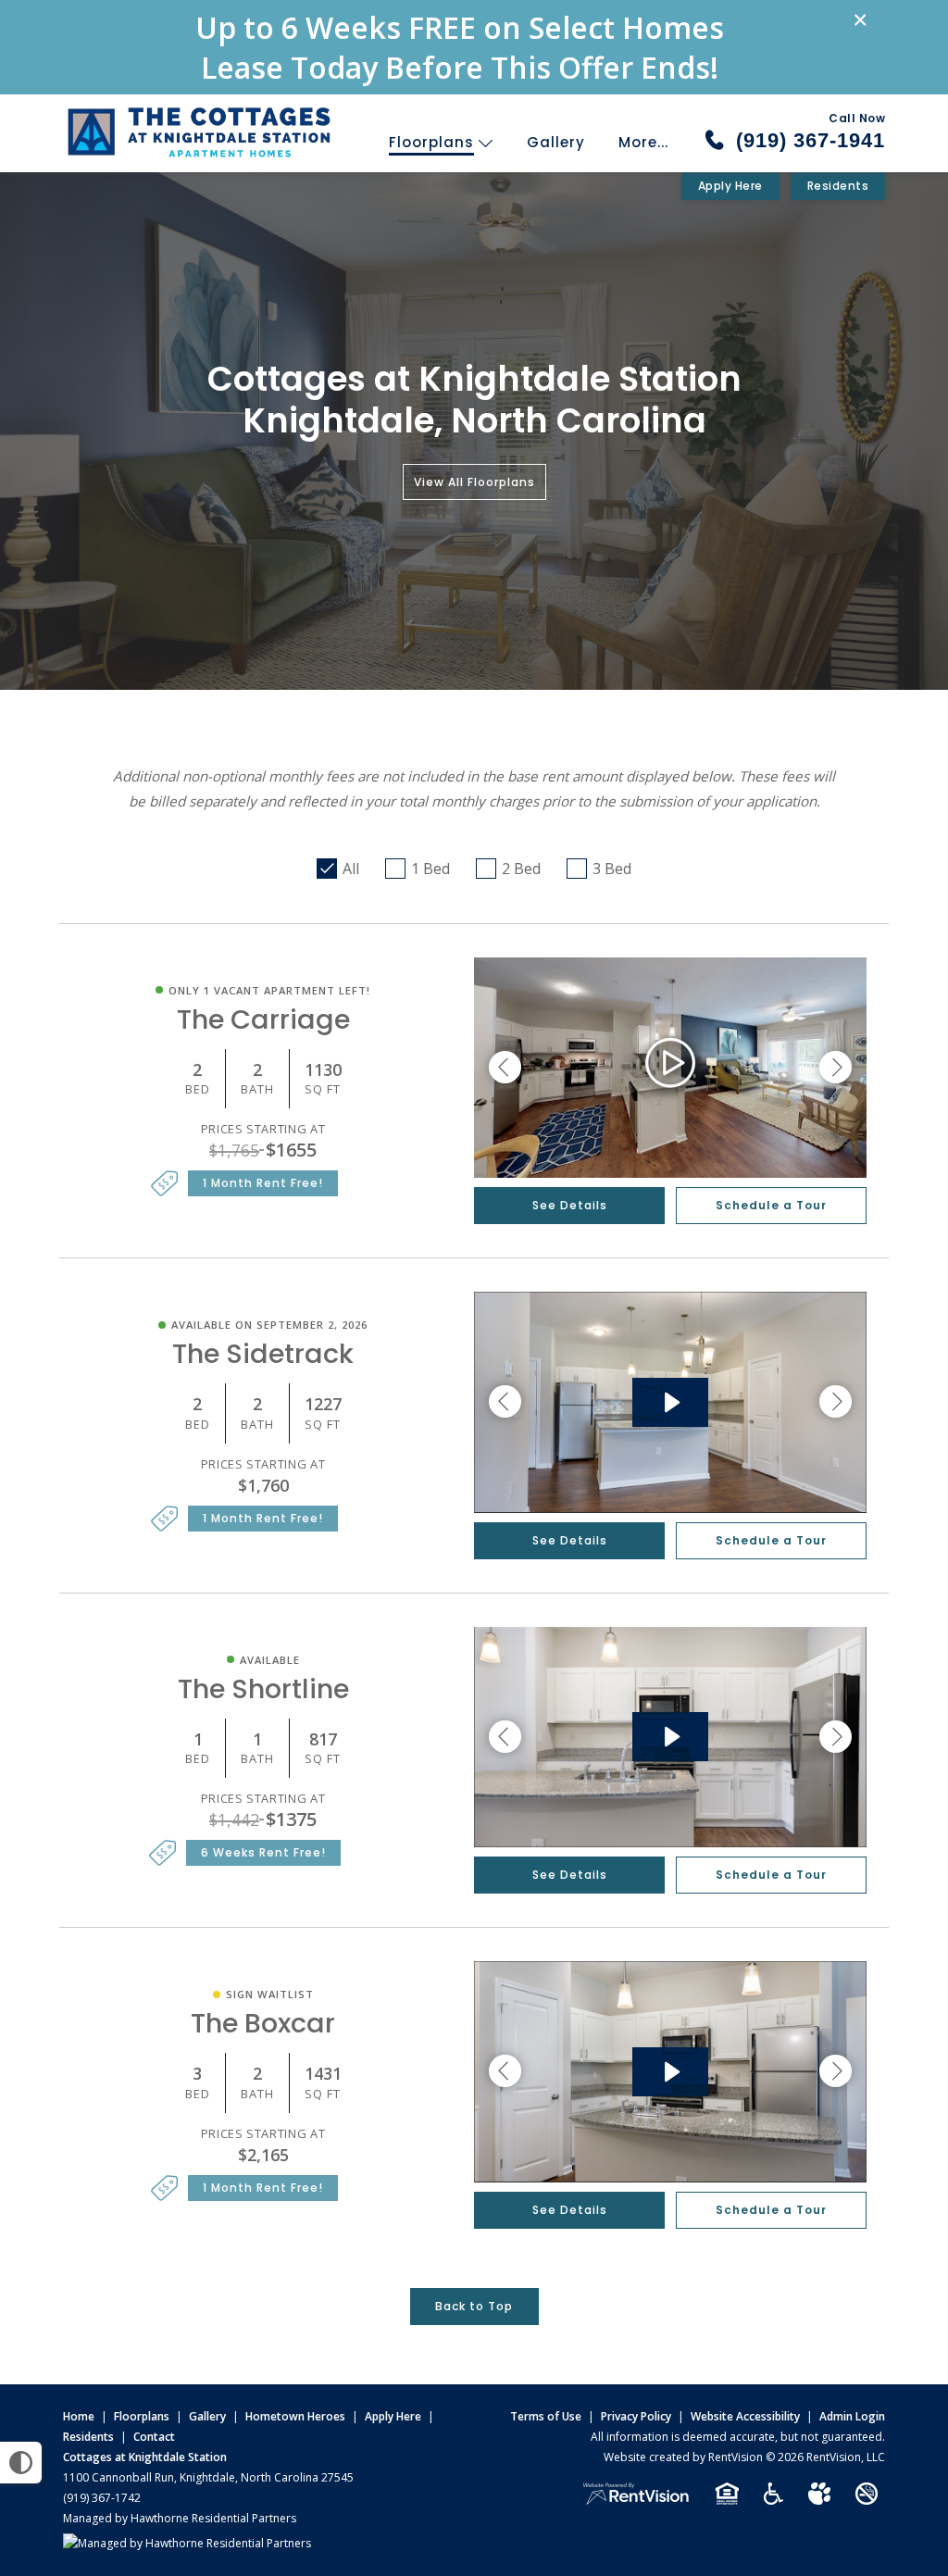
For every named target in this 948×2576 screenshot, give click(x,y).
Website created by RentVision (683, 2457)
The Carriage (263, 1019)
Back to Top (474, 2306)
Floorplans (434, 142)
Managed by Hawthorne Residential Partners (180, 2518)
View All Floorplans (474, 482)
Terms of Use (546, 2416)
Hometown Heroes (295, 2416)
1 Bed (430, 869)
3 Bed (612, 869)
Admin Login (852, 2416)
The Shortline (263, 1689)
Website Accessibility (745, 2416)
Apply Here (730, 186)
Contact (154, 2437)
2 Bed (521, 869)
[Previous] (505, 1068)
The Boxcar (263, 2023)
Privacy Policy (636, 2416)
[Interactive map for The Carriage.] (670, 1068)
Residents (838, 186)
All (351, 869)
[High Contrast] (21, 2463)
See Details (570, 1205)
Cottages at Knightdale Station (145, 2457)
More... (643, 142)
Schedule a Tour (771, 1205)
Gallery (556, 142)
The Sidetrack (263, 1354)
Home (79, 2416)
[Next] (836, 1068)
